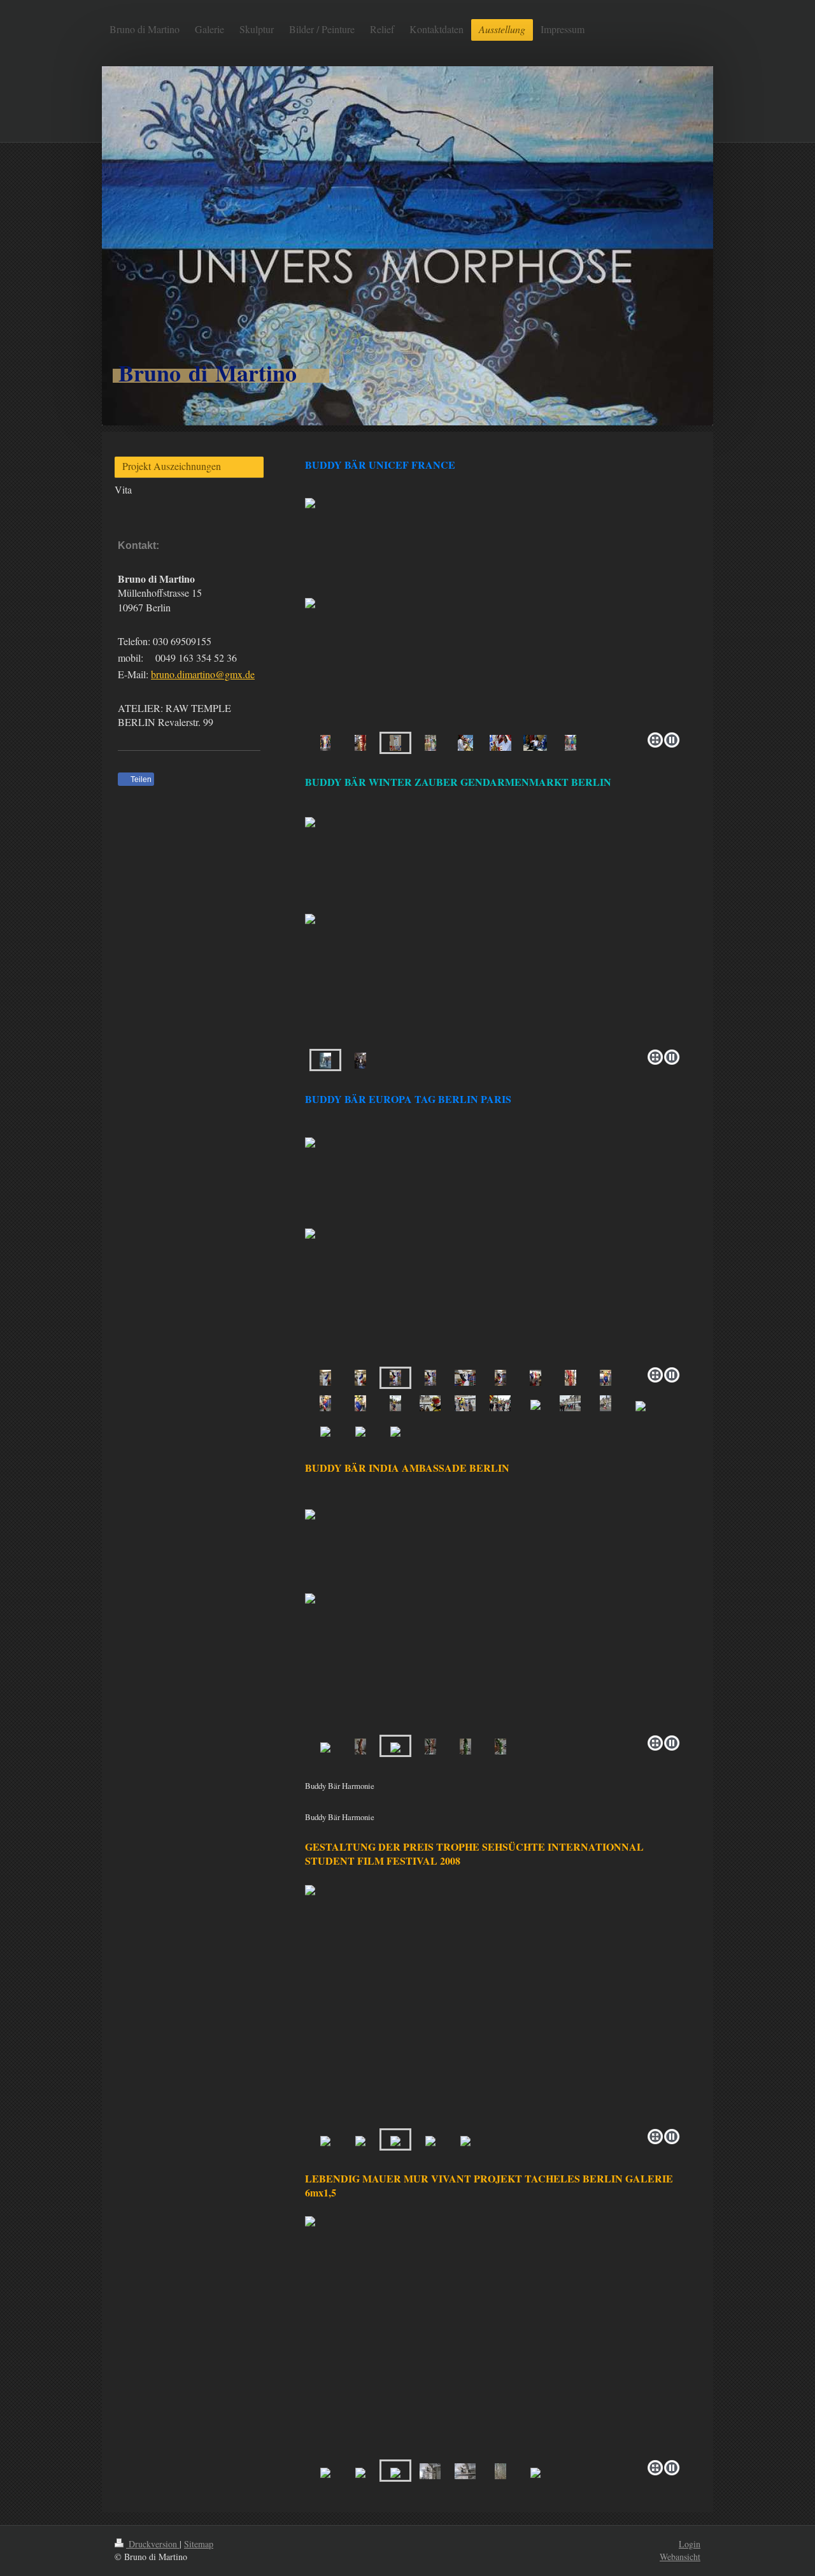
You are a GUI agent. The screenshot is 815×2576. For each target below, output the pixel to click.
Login (690, 2544)
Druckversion (153, 2544)
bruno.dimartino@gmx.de (203, 674)
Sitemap (199, 2544)
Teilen (140, 779)
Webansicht (680, 2557)
